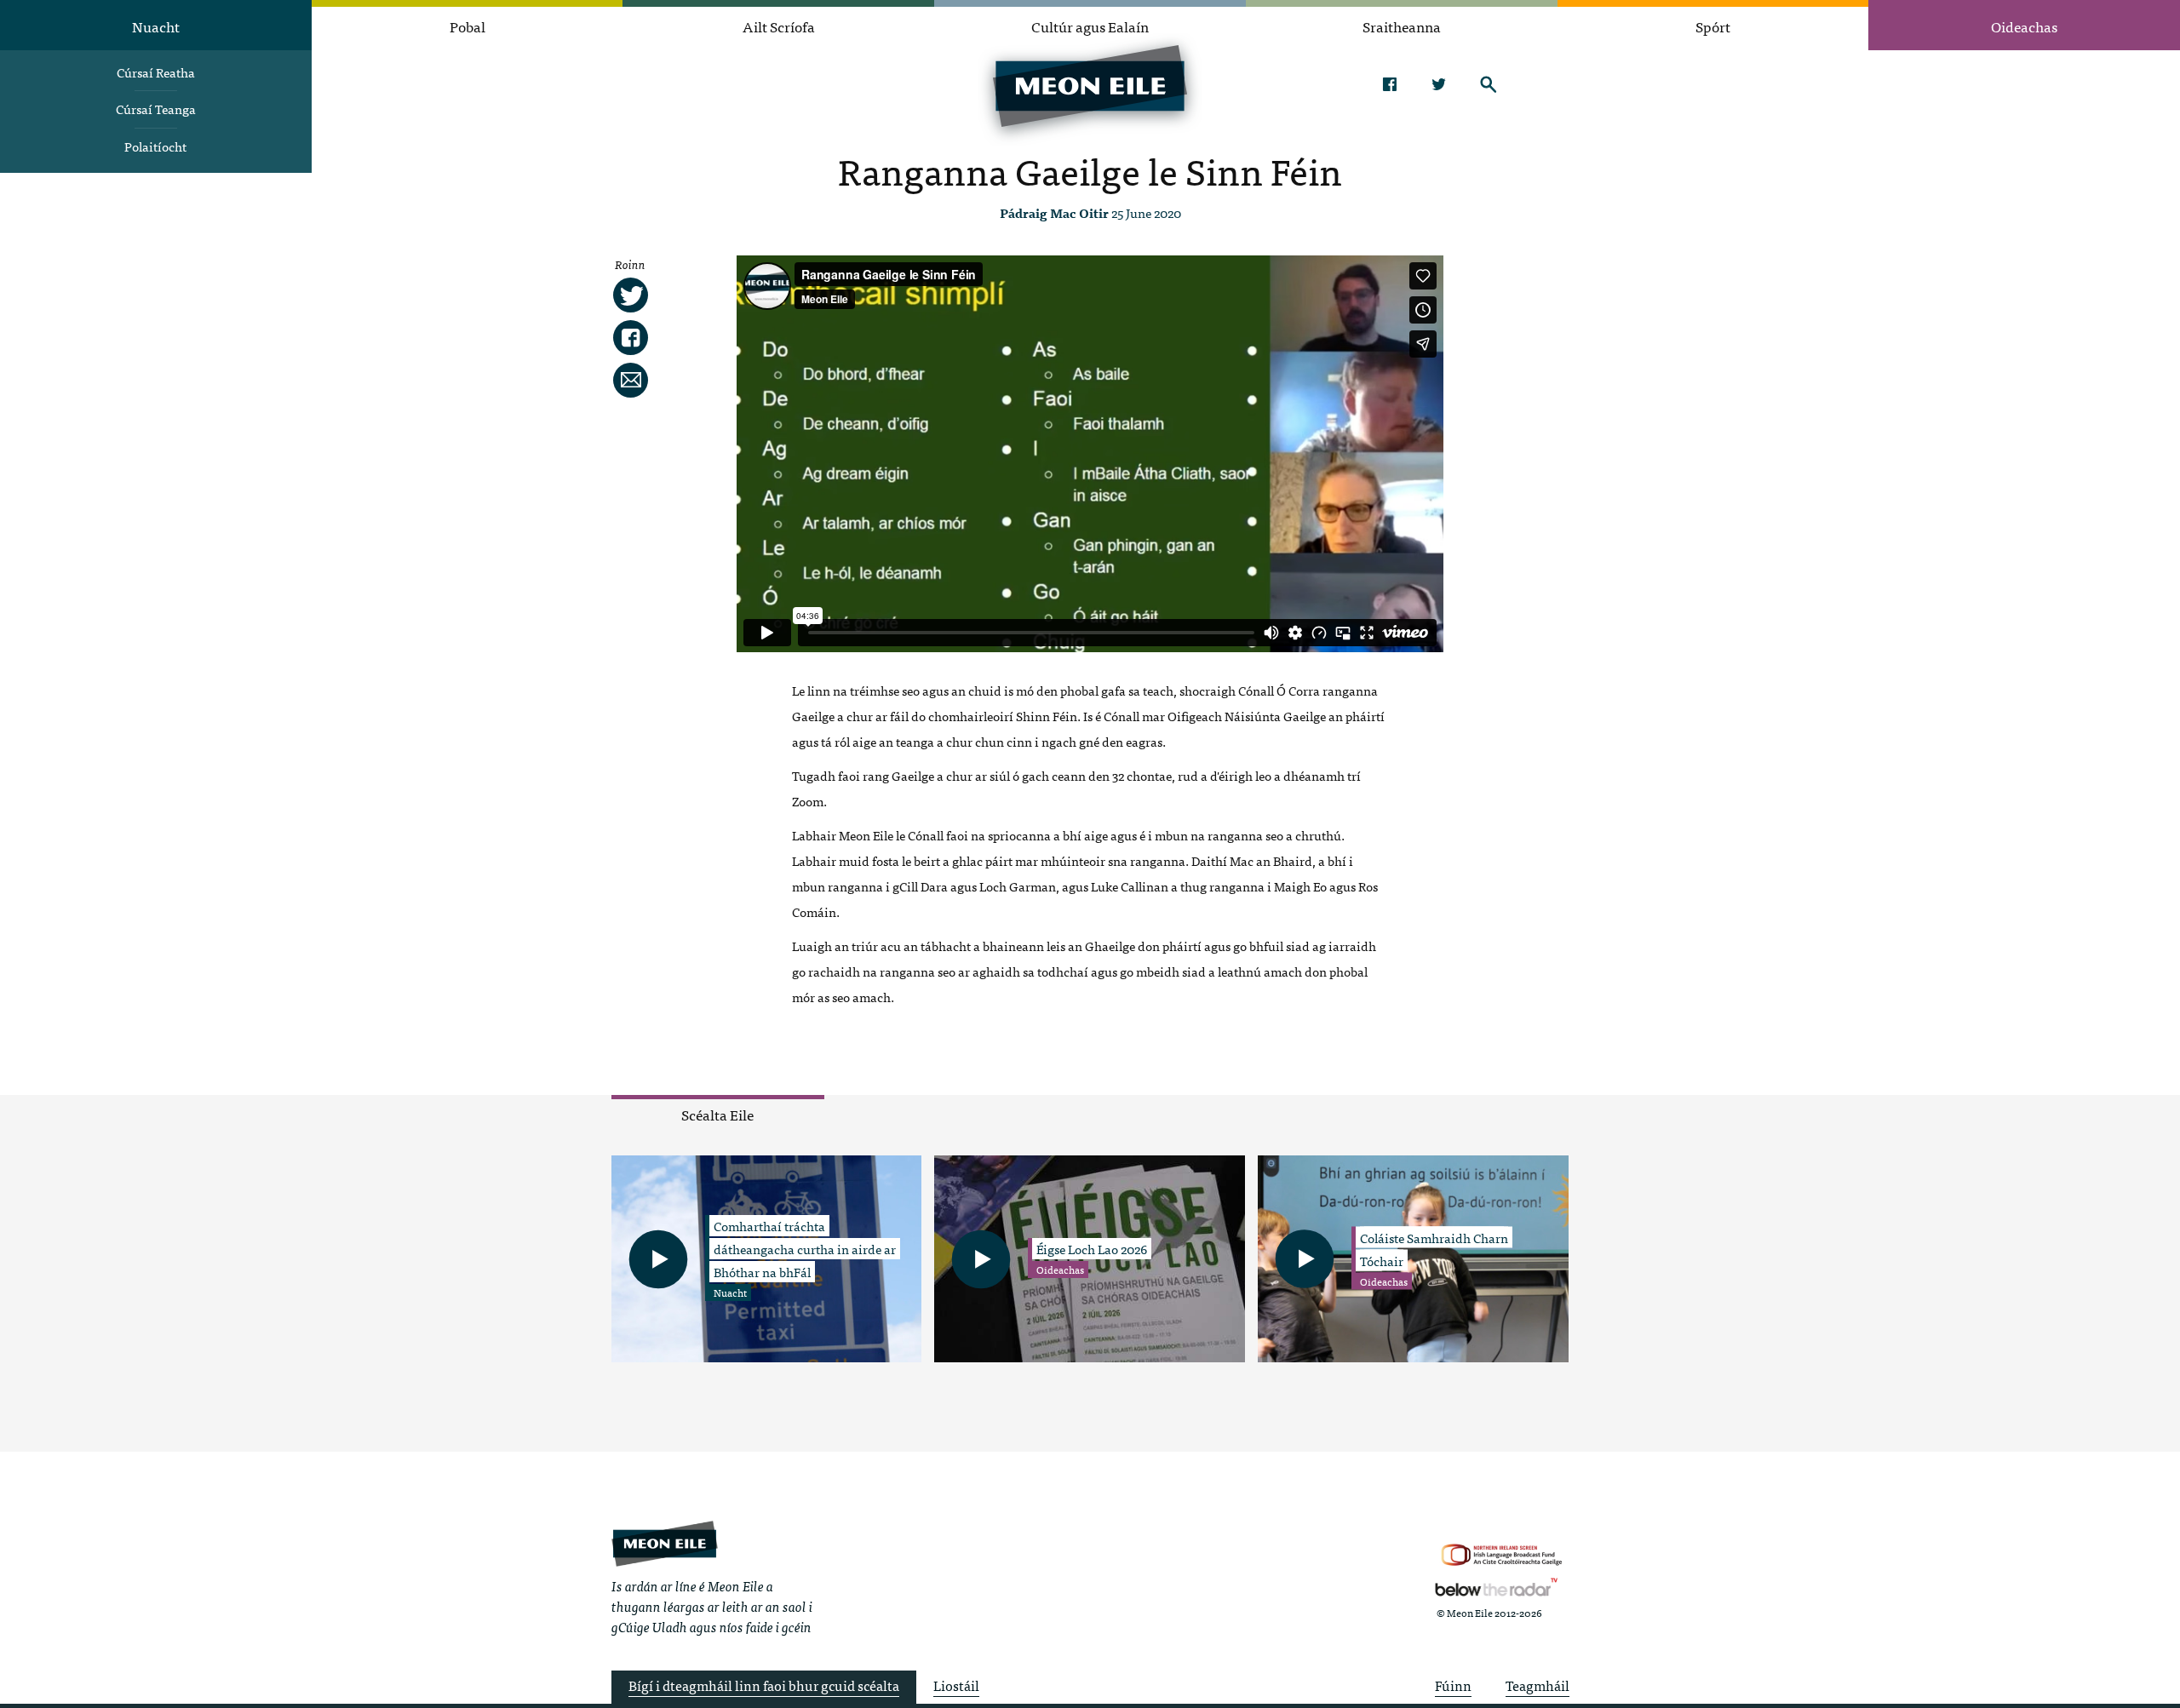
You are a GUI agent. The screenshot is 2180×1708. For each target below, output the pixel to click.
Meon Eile (665, 1543)
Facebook (1389, 84)
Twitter (1439, 84)
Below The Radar (1496, 1587)
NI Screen (1502, 1555)
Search (1488, 84)
